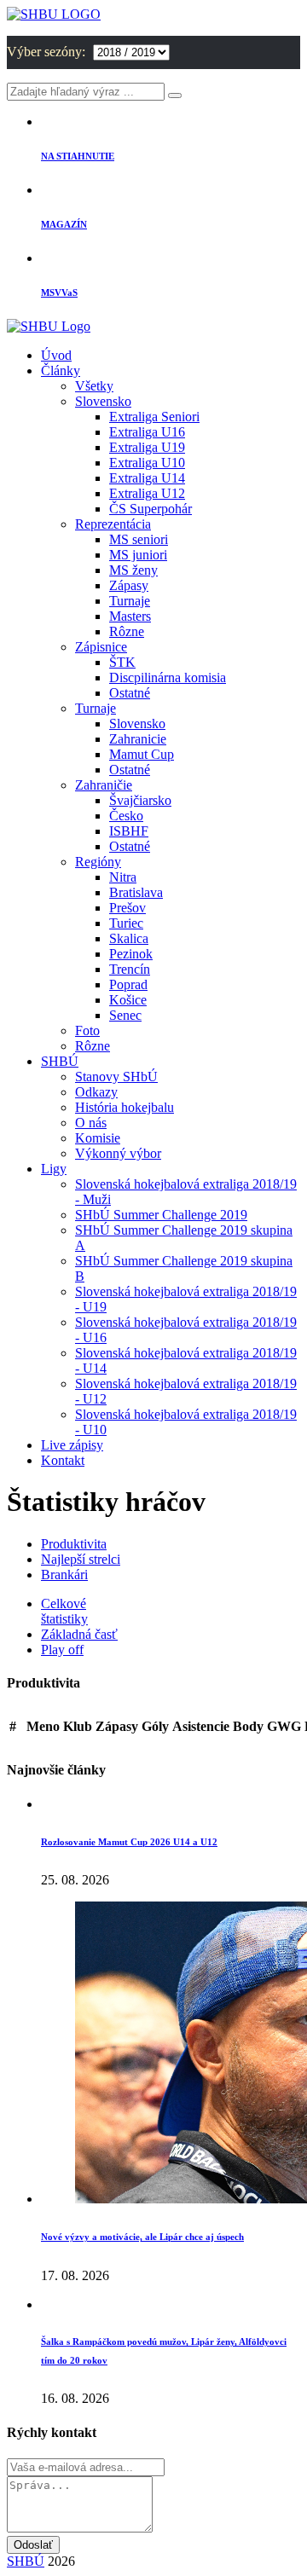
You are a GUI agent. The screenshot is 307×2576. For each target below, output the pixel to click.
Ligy (54, 1169)
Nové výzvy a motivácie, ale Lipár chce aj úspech (142, 2237)
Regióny (98, 862)
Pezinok (131, 954)
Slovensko (103, 401)
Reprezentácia (113, 524)
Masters (130, 616)
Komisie (98, 1138)
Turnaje (130, 601)
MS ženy (133, 570)
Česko (126, 816)
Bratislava (136, 892)
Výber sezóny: (48, 52)
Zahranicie (138, 739)
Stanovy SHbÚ (116, 1077)
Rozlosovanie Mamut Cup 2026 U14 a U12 (129, 1842)
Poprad (128, 984)
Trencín (130, 969)
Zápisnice (101, 647)
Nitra (123, 877)
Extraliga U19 (147, 447)
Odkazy (96, 1092)
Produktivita (74, 1544)
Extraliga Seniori (154, 417)
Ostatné (130, 693)
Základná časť (79, 1634)
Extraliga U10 (147, 463)
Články (61, 370)
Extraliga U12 (147, 493)
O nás (91, 1123)
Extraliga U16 (147, 432)
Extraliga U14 (147, 478)
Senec (125, 1015)
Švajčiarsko (140, 800)
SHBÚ (60, 1061)
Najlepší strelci (81, 1559)
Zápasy (129, 585)
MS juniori (138, 555)
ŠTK (122, 662)
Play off (62, 1650)
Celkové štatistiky (64, 1611)
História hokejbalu (125, 1107)
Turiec (126, 923)
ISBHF (129, 831)
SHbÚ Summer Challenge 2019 (161, 1215)
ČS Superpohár (151, 509)
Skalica (129, 938)
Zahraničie (104, 785)
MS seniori (139, 539)
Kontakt (63, 1460)
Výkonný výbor (118, 1153)
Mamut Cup (142, 754)
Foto (87, 1030)
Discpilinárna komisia (168, 677)
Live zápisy (72, 1445)
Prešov (127, 908)
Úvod (56, 355)
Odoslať (33, 2545)
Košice (128, 1000)
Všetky (94, 386)
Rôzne (127, 631)
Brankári (64, 1575)
